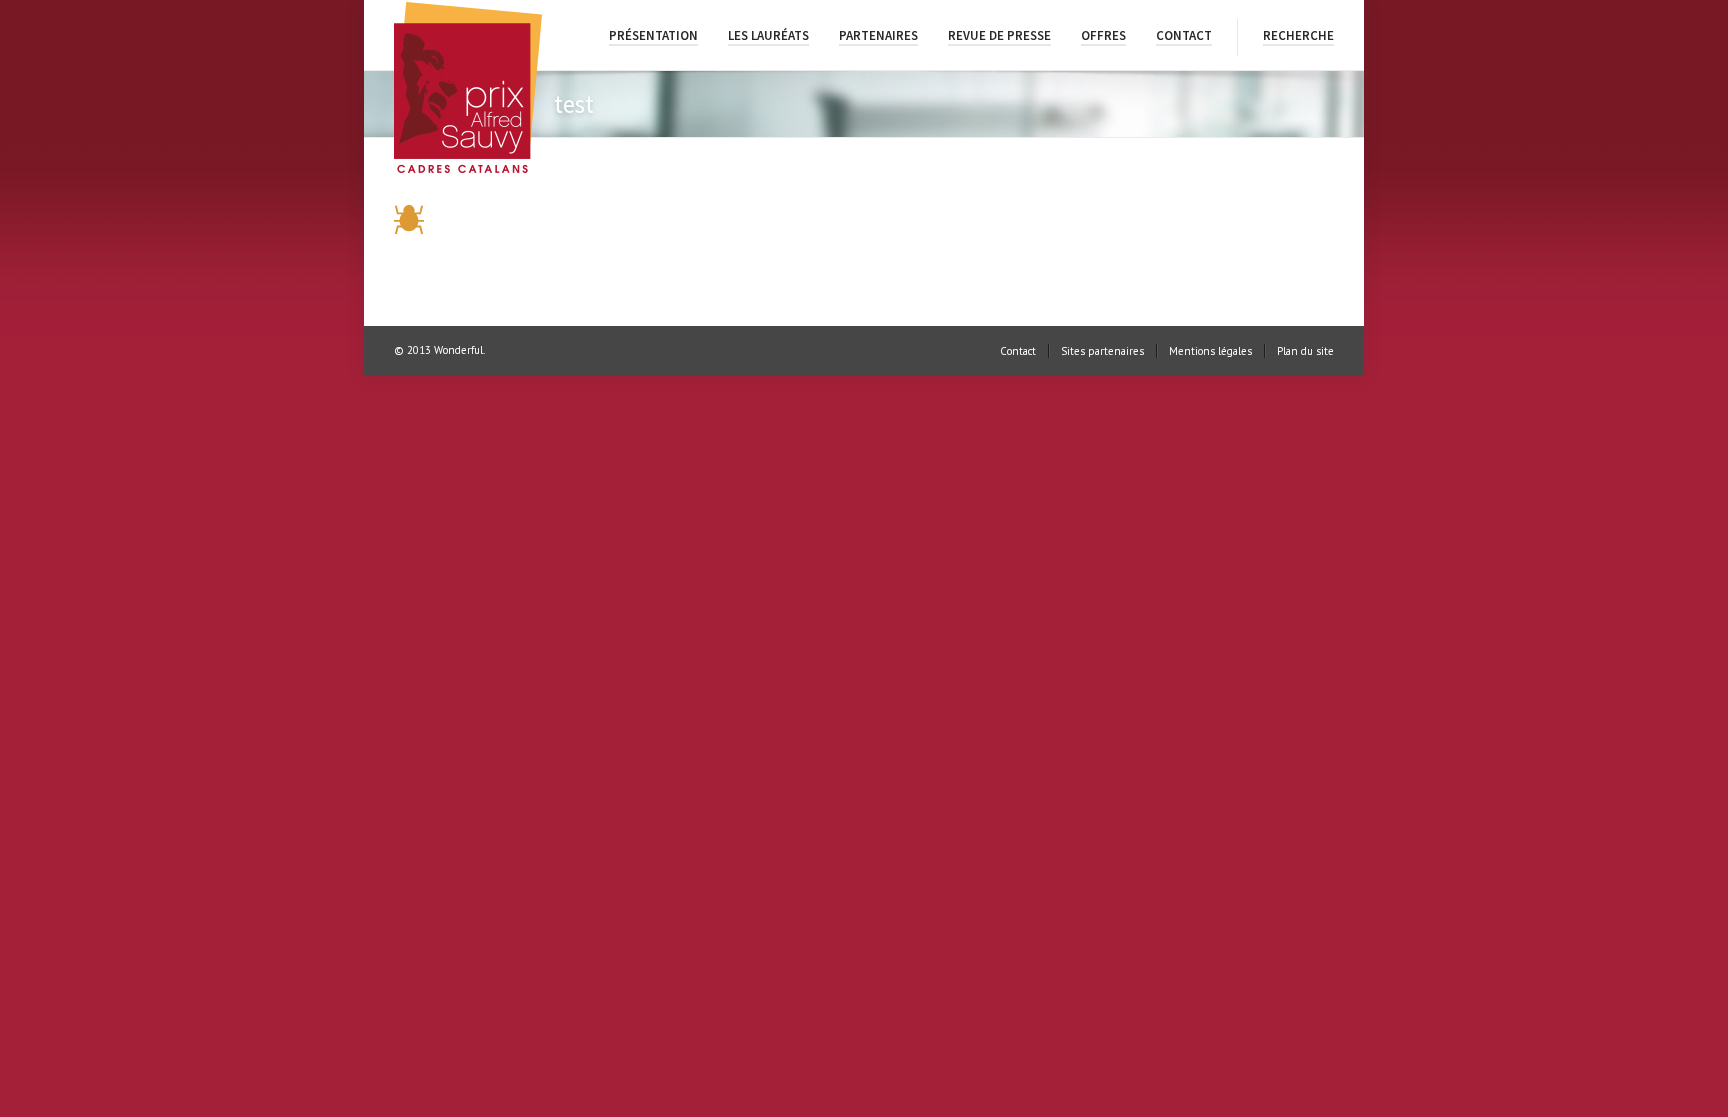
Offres (1103, 35)
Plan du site (1305, 351)
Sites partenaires (1102, 351)
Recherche (1298, 35)
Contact (1184, 35)
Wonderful (458, 350)
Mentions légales (1210, 351)
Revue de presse (999, 35)
